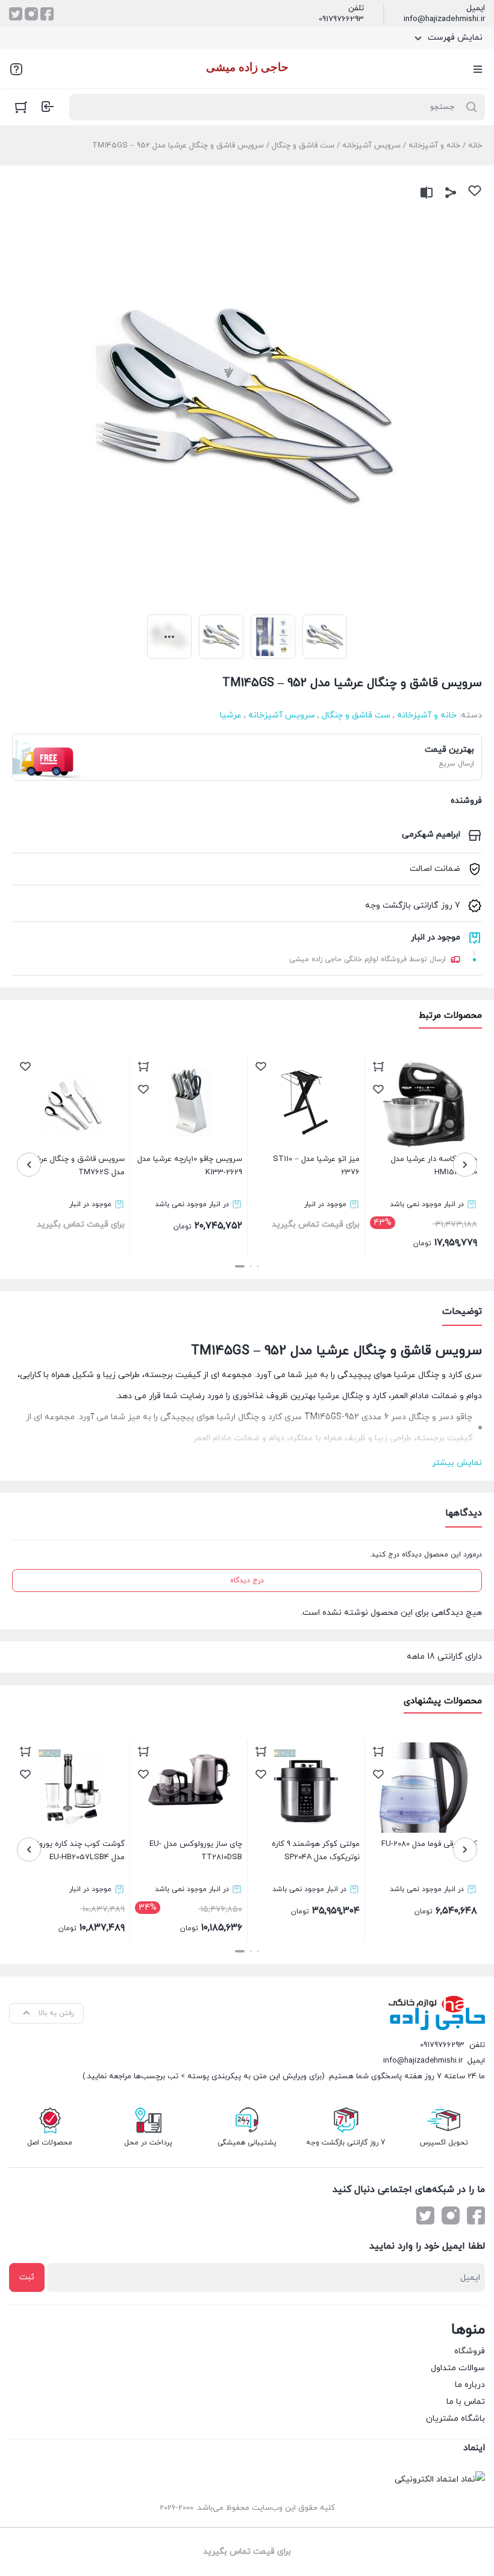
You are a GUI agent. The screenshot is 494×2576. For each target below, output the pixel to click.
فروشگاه (470, 2351)
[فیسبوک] (47, 14)
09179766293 (341, 19)
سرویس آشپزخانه (371, 146)
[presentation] (465, 1165)
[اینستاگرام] (31, 14)
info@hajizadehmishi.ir (444, 19)
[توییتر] (16, 14)
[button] (258, 1266)
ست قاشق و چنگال (303, 146)
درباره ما (470, 2385)
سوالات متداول (458, 2368)
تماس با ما (466, 2402)
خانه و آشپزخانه (434, 146)
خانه (475, 146)
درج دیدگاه (247, 1581)
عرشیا (231, 715)
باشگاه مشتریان (455, 2419)
